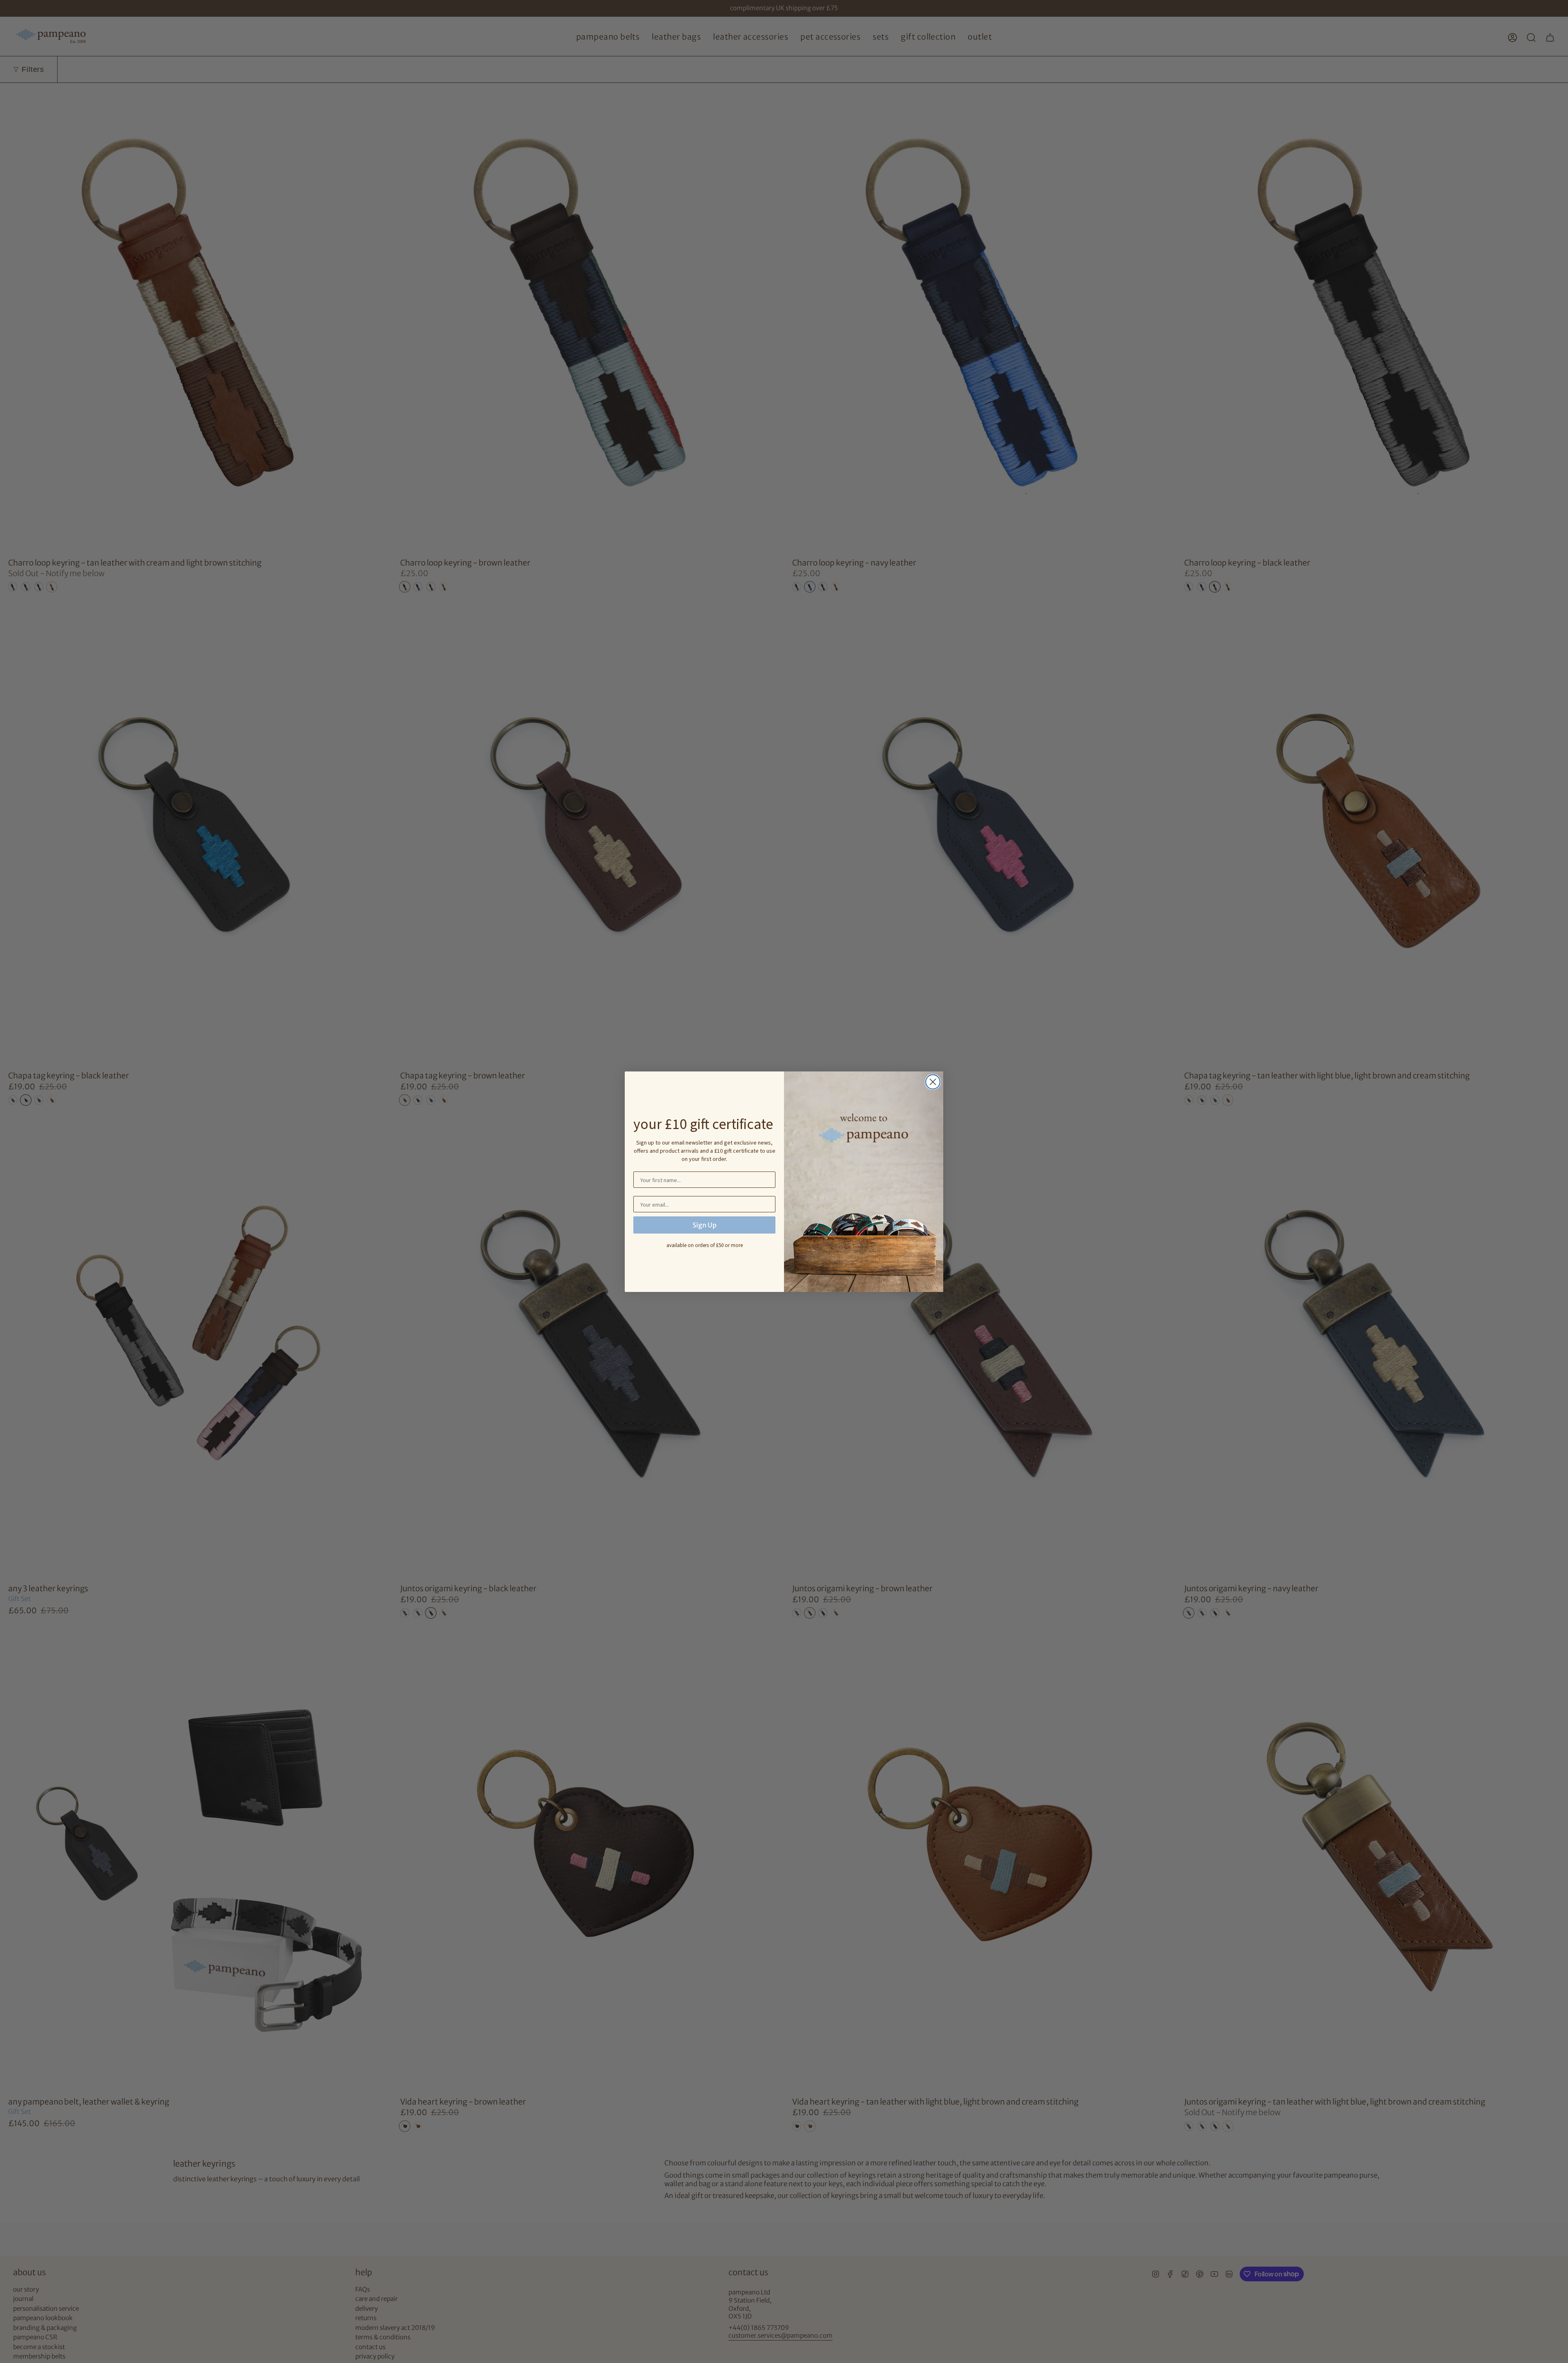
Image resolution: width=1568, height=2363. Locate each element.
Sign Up (705, 1225)
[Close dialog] (933, 1082)
